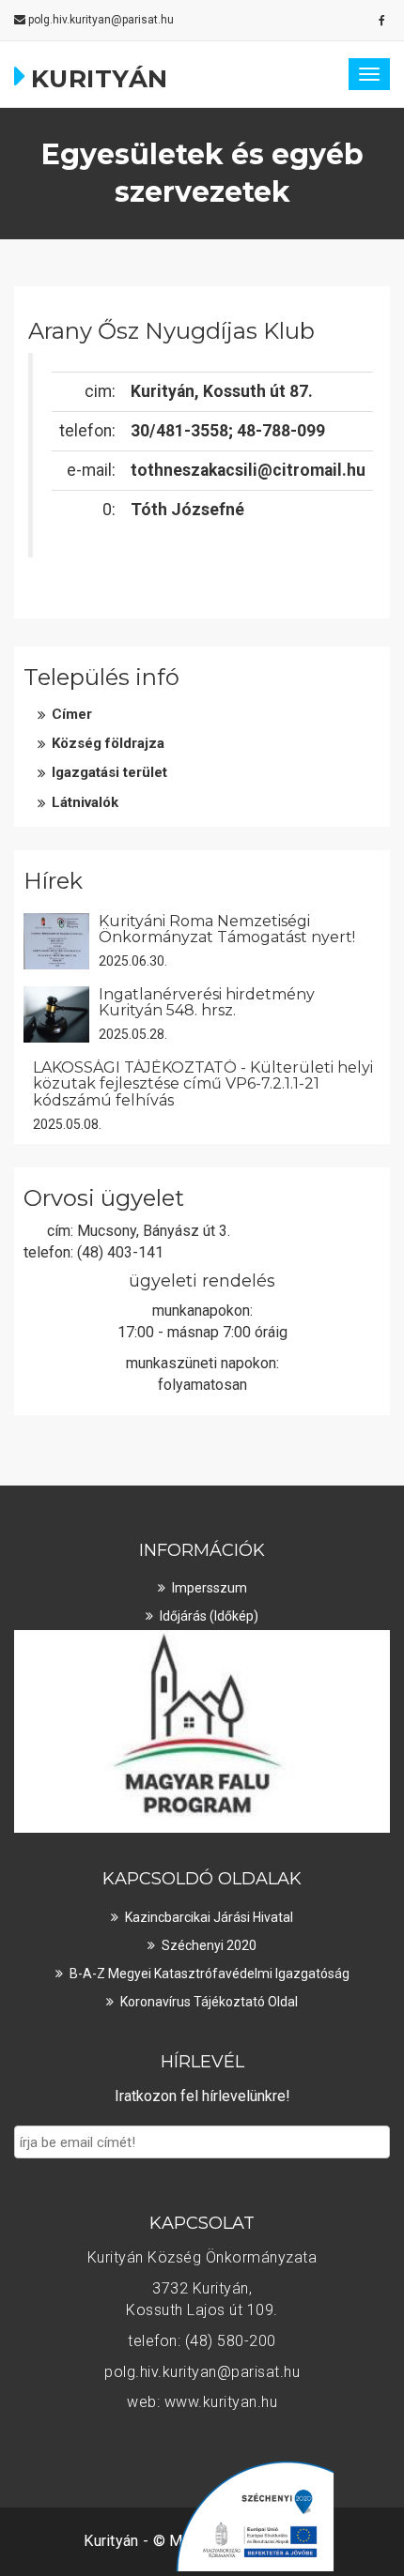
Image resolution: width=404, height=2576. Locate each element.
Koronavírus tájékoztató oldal (209, 2002)
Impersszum (210, 1588)
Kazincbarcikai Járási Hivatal (209, 1917)
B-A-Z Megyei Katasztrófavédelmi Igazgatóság (210, 1974)
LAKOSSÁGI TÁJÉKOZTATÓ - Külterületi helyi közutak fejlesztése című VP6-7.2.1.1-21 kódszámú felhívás (203, 1084)
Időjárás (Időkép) (209, 1616)
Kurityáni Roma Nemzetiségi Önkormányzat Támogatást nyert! (227, 930)
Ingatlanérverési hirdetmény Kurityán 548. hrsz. (207, 1003)
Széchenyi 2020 (209, 1945)
